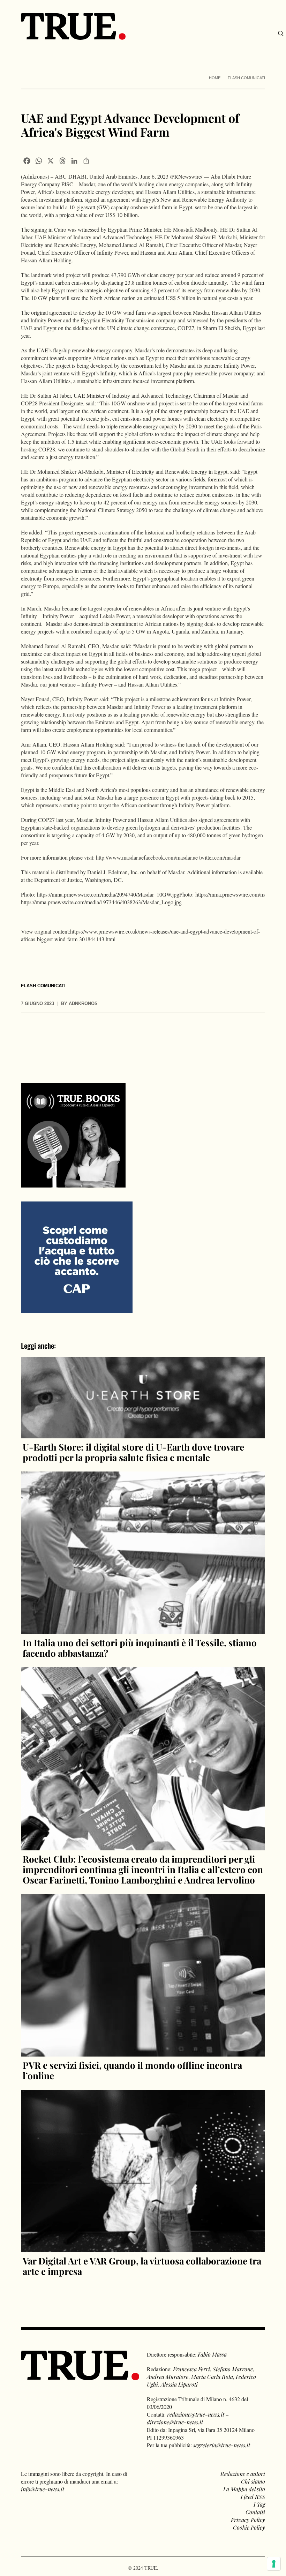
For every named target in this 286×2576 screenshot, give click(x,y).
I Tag (259, 2504)
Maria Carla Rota (212, 2377)
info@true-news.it (43, 2489)
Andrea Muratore (168, 2377)
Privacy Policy (248, 2520)
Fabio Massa (212, 2354)
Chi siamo (253, 2481)
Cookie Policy (249, 2527)
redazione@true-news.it (196, 2414)
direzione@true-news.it (175, 2422)
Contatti (255, 2512)
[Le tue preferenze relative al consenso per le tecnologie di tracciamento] (274, 2564)
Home (215, 78)
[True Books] (73, 1184)
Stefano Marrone (233, 2369)
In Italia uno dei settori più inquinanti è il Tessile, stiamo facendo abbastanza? (140, 1648)
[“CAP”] (77, 1256)
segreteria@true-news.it (222, 2445)
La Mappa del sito (244, 2489)
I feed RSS (253, 2497)
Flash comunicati (246, 78)
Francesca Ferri (191, 2369)
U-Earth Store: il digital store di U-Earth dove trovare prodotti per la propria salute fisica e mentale (133, 1452)
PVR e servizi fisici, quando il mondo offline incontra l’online (132, 2070)
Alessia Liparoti (179, 2384)
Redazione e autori (243, 2474)
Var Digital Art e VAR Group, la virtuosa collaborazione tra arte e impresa (142, 2266)
